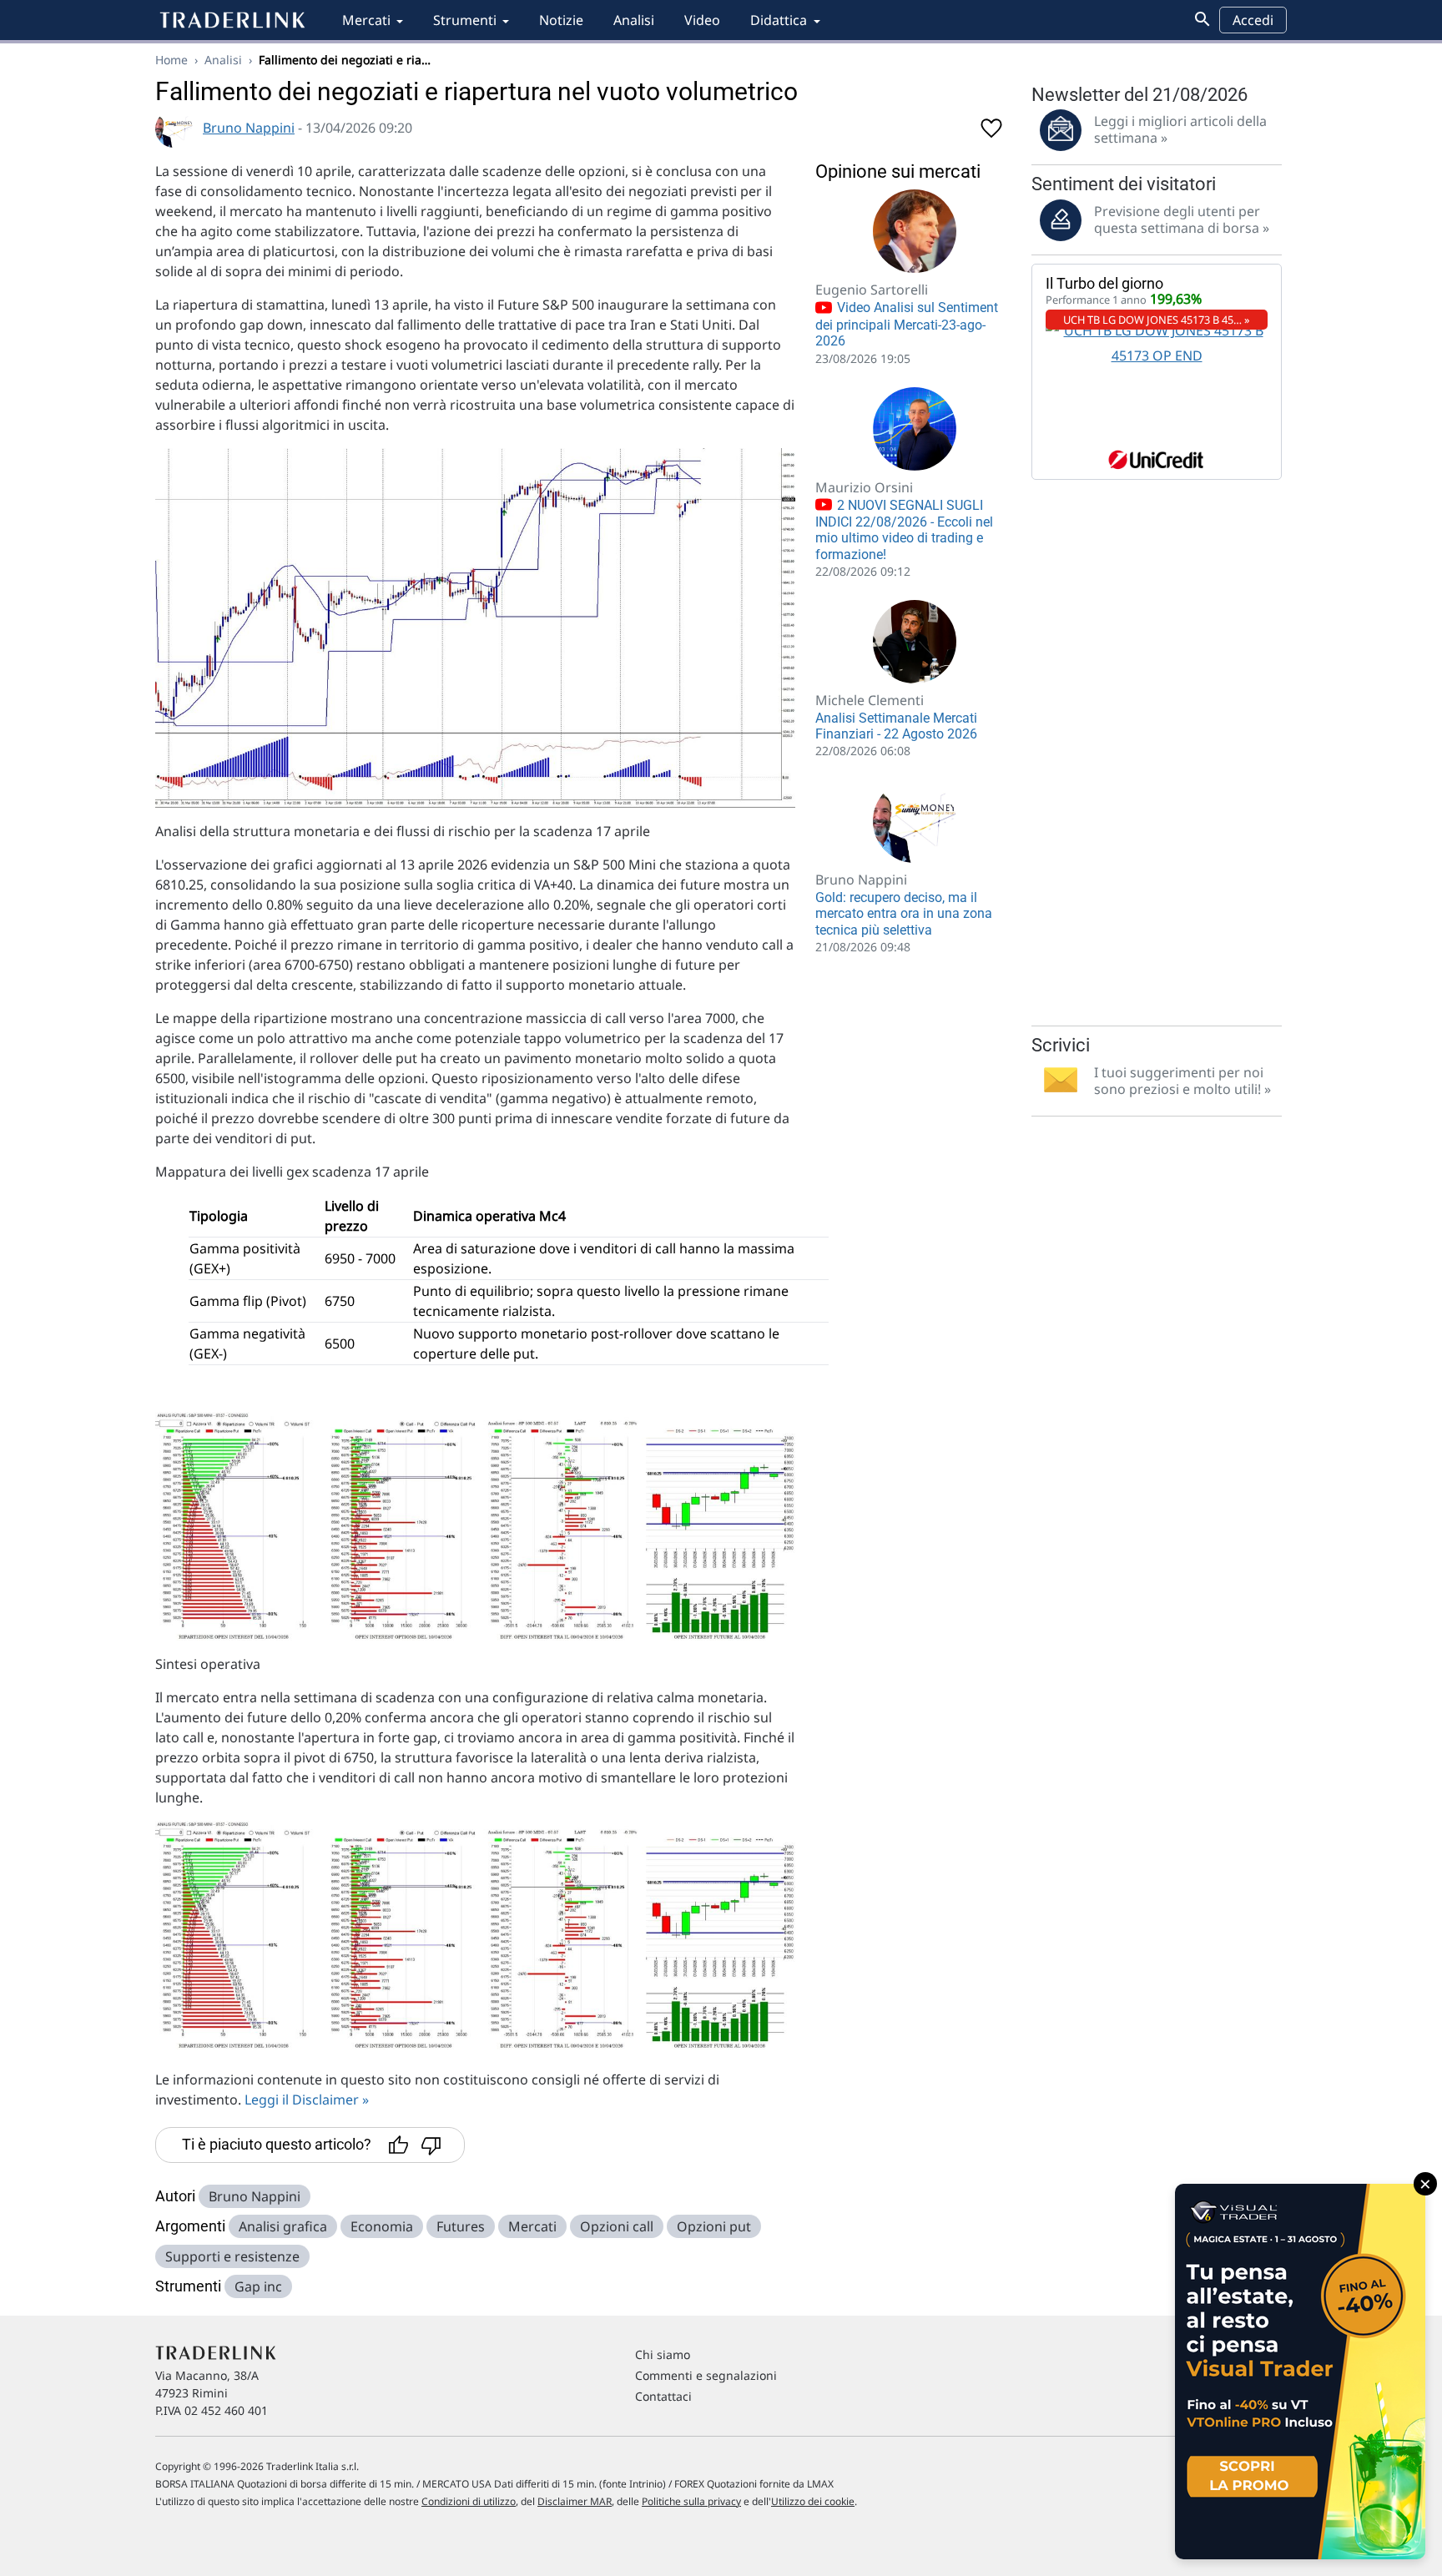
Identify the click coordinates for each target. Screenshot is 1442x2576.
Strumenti (465, 20)
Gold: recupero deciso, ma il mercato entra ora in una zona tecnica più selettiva (904, 913)
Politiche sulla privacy (691, 2501)
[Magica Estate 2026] (1300, 2372)
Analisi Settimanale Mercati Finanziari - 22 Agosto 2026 (896, 726)
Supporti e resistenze (232, 2256)
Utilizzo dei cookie (813, 2501)
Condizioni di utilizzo (469, 2501)
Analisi (634, 20)
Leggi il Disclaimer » (307, 2100)
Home (171, 60)
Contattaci (663, 2396)
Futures (461, 2226)
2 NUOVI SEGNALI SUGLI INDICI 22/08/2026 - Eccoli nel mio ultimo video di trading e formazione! (904, 530)
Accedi (1253, 20)
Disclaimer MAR (575, 2501)
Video (702, 20)
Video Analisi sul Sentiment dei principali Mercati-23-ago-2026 (907, 324)
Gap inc (258, 2286)
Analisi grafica (283, 2226)
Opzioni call (617, 2226)
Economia (382, 2226)
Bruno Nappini (249, 128)
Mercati (366, 20)
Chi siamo (663, 2354)
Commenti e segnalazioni (706, 2375)
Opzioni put (714, 2226)
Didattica (779, 20)
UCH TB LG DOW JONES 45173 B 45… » (1157, 320)
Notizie (561, 20)
